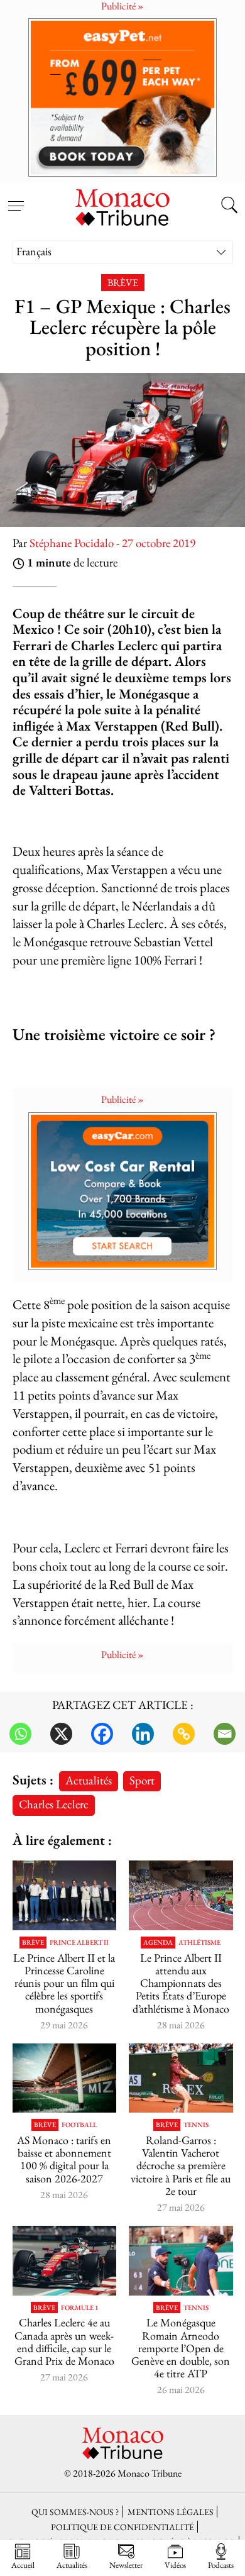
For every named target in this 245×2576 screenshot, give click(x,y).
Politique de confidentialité (122, 2527)
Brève (123, 283)
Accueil (23, 2565)
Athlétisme (199, 1943)
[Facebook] (102, 1734)
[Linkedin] (143, 1734)
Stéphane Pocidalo (72, 543)
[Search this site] (229, 206)
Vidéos (175, 2565)
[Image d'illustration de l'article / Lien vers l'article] (181, 1895)
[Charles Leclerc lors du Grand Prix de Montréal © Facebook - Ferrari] (65, 2260)
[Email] (225, 1734)
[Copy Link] (184, 1734)
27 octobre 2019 (159, 543)
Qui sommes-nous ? (75, 2512)
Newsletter (126, 2565)
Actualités (89, 1780)
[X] (61, 1734)
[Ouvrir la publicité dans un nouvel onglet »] (122, 97)
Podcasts (221, 2565)
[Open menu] (16, 199)
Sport (142, 1780)
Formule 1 (79, 2308)
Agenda (158, 1943)
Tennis (196, 2125)
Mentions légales (171, 2512)
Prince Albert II (79, 1943)
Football (79, 2125)
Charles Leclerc (54, 1804)
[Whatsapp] (20, 1734)
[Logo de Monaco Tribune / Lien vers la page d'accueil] (122, 206)
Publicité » (122, 1099)
